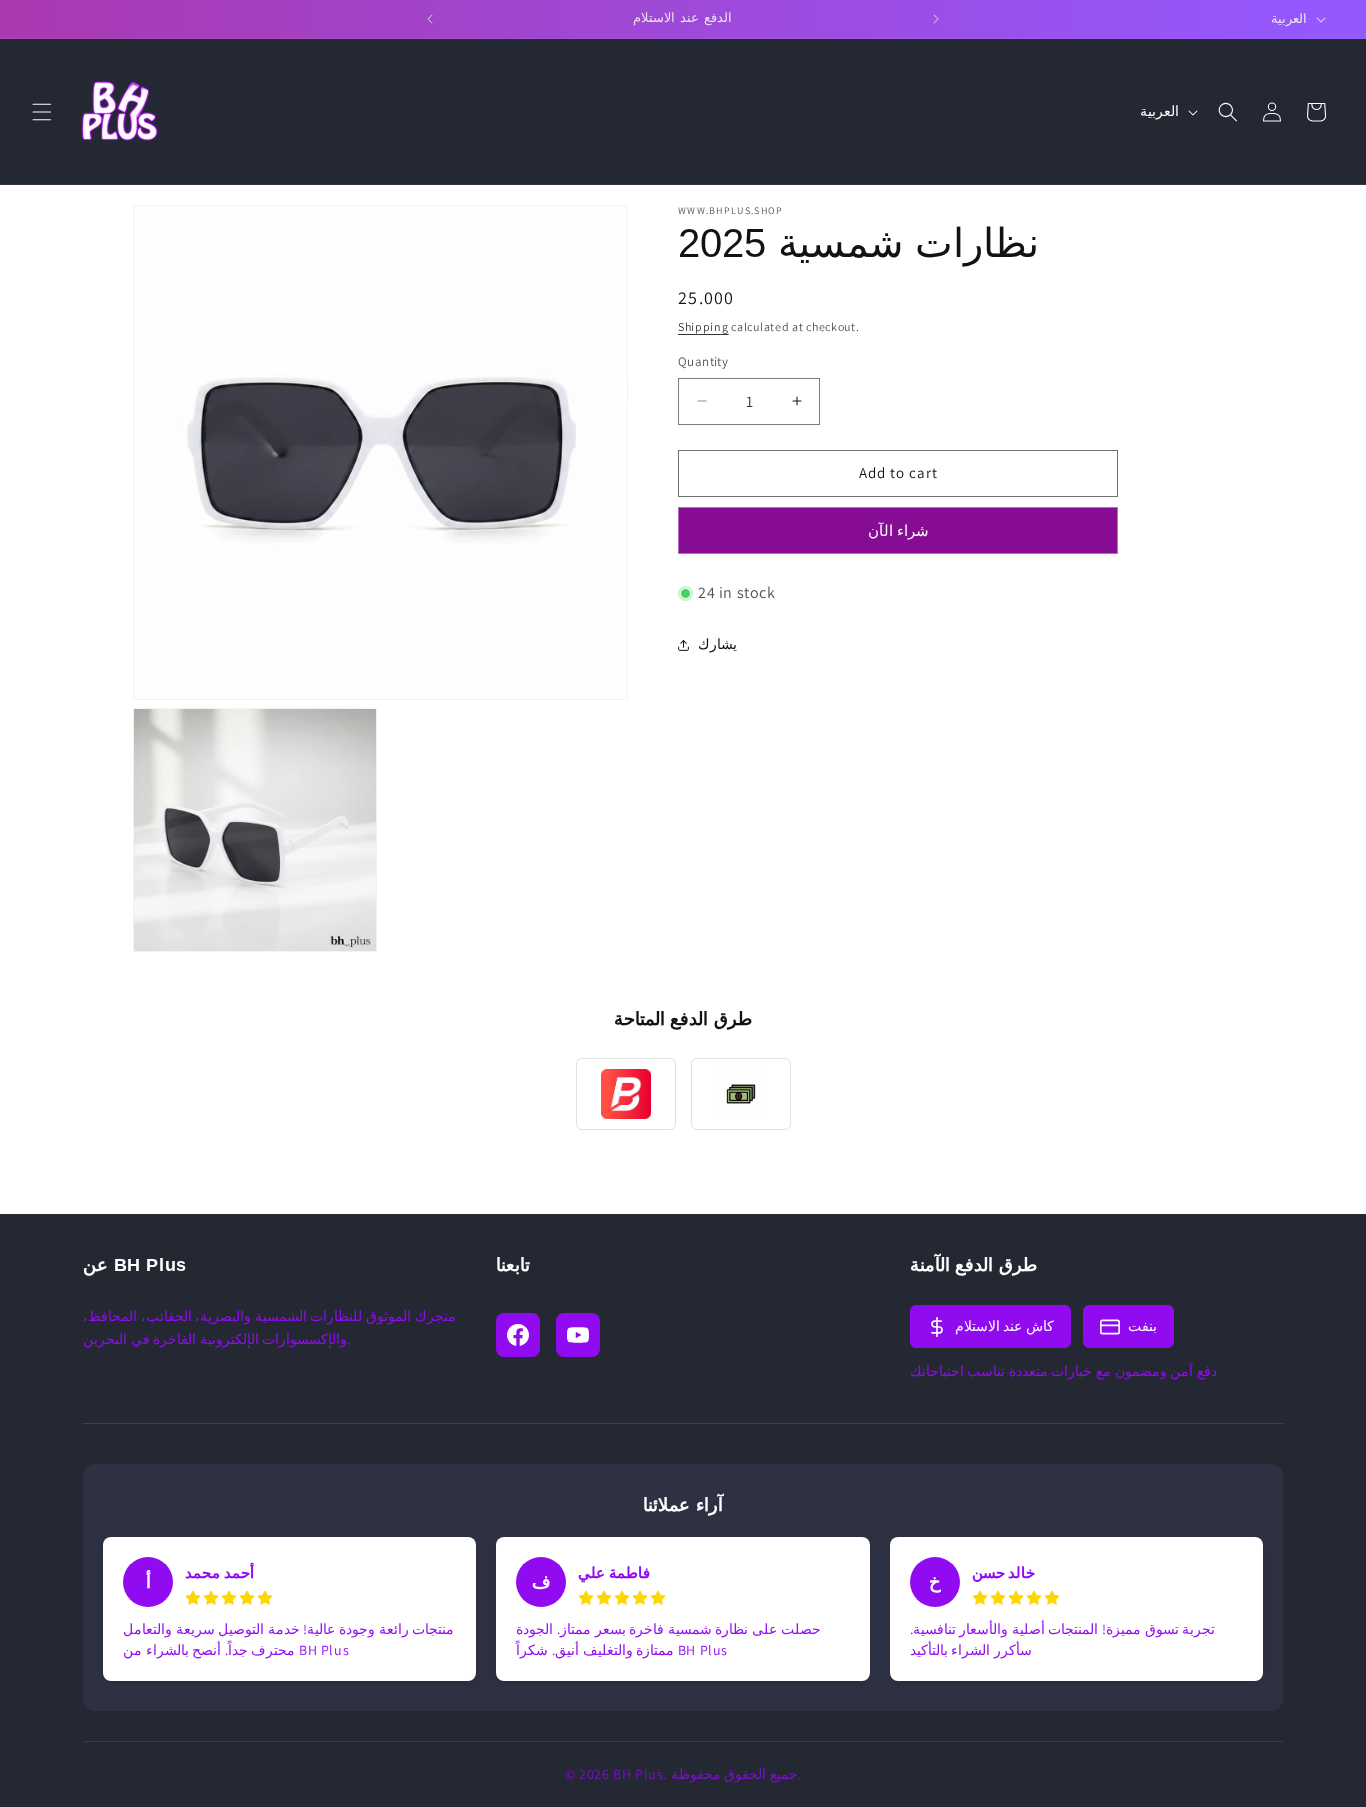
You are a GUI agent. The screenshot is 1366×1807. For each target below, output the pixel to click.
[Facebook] (518, 1335)
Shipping (703, 326)
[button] (42, 112)
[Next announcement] (936, 19)
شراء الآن (898, 530)
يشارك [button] (717, 644)
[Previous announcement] (430, 19)
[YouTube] (578, 1335)
